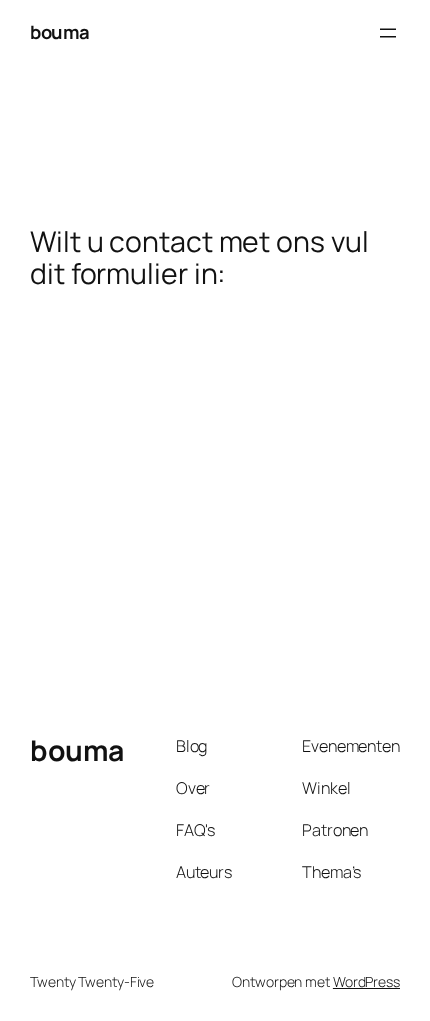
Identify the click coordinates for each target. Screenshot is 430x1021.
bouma (60, 32)
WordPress (366, 981)
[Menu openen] (388, 33)
